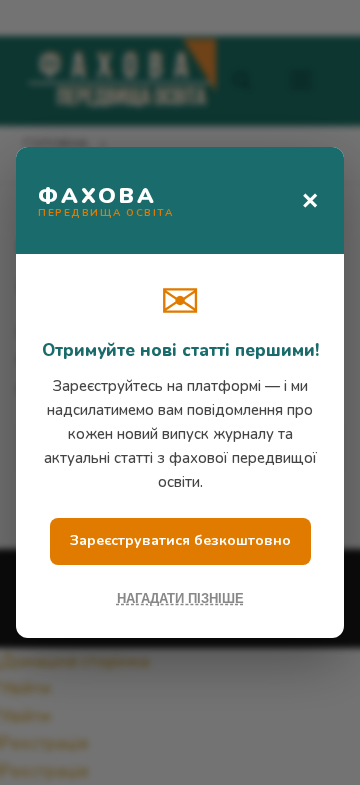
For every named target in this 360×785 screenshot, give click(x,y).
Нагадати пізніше (180, 598)
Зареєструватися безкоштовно (180, 540)
